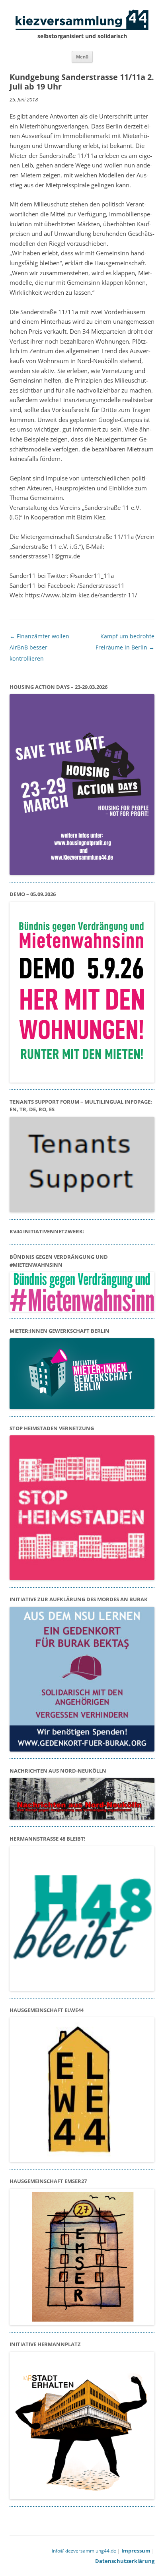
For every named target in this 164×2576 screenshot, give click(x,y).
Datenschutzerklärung (125, 2561)
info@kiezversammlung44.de (84, 2551)
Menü (82, 57)
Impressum (136, 2551)
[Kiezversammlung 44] (82, 20)
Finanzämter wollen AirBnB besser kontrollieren (39, 647)
